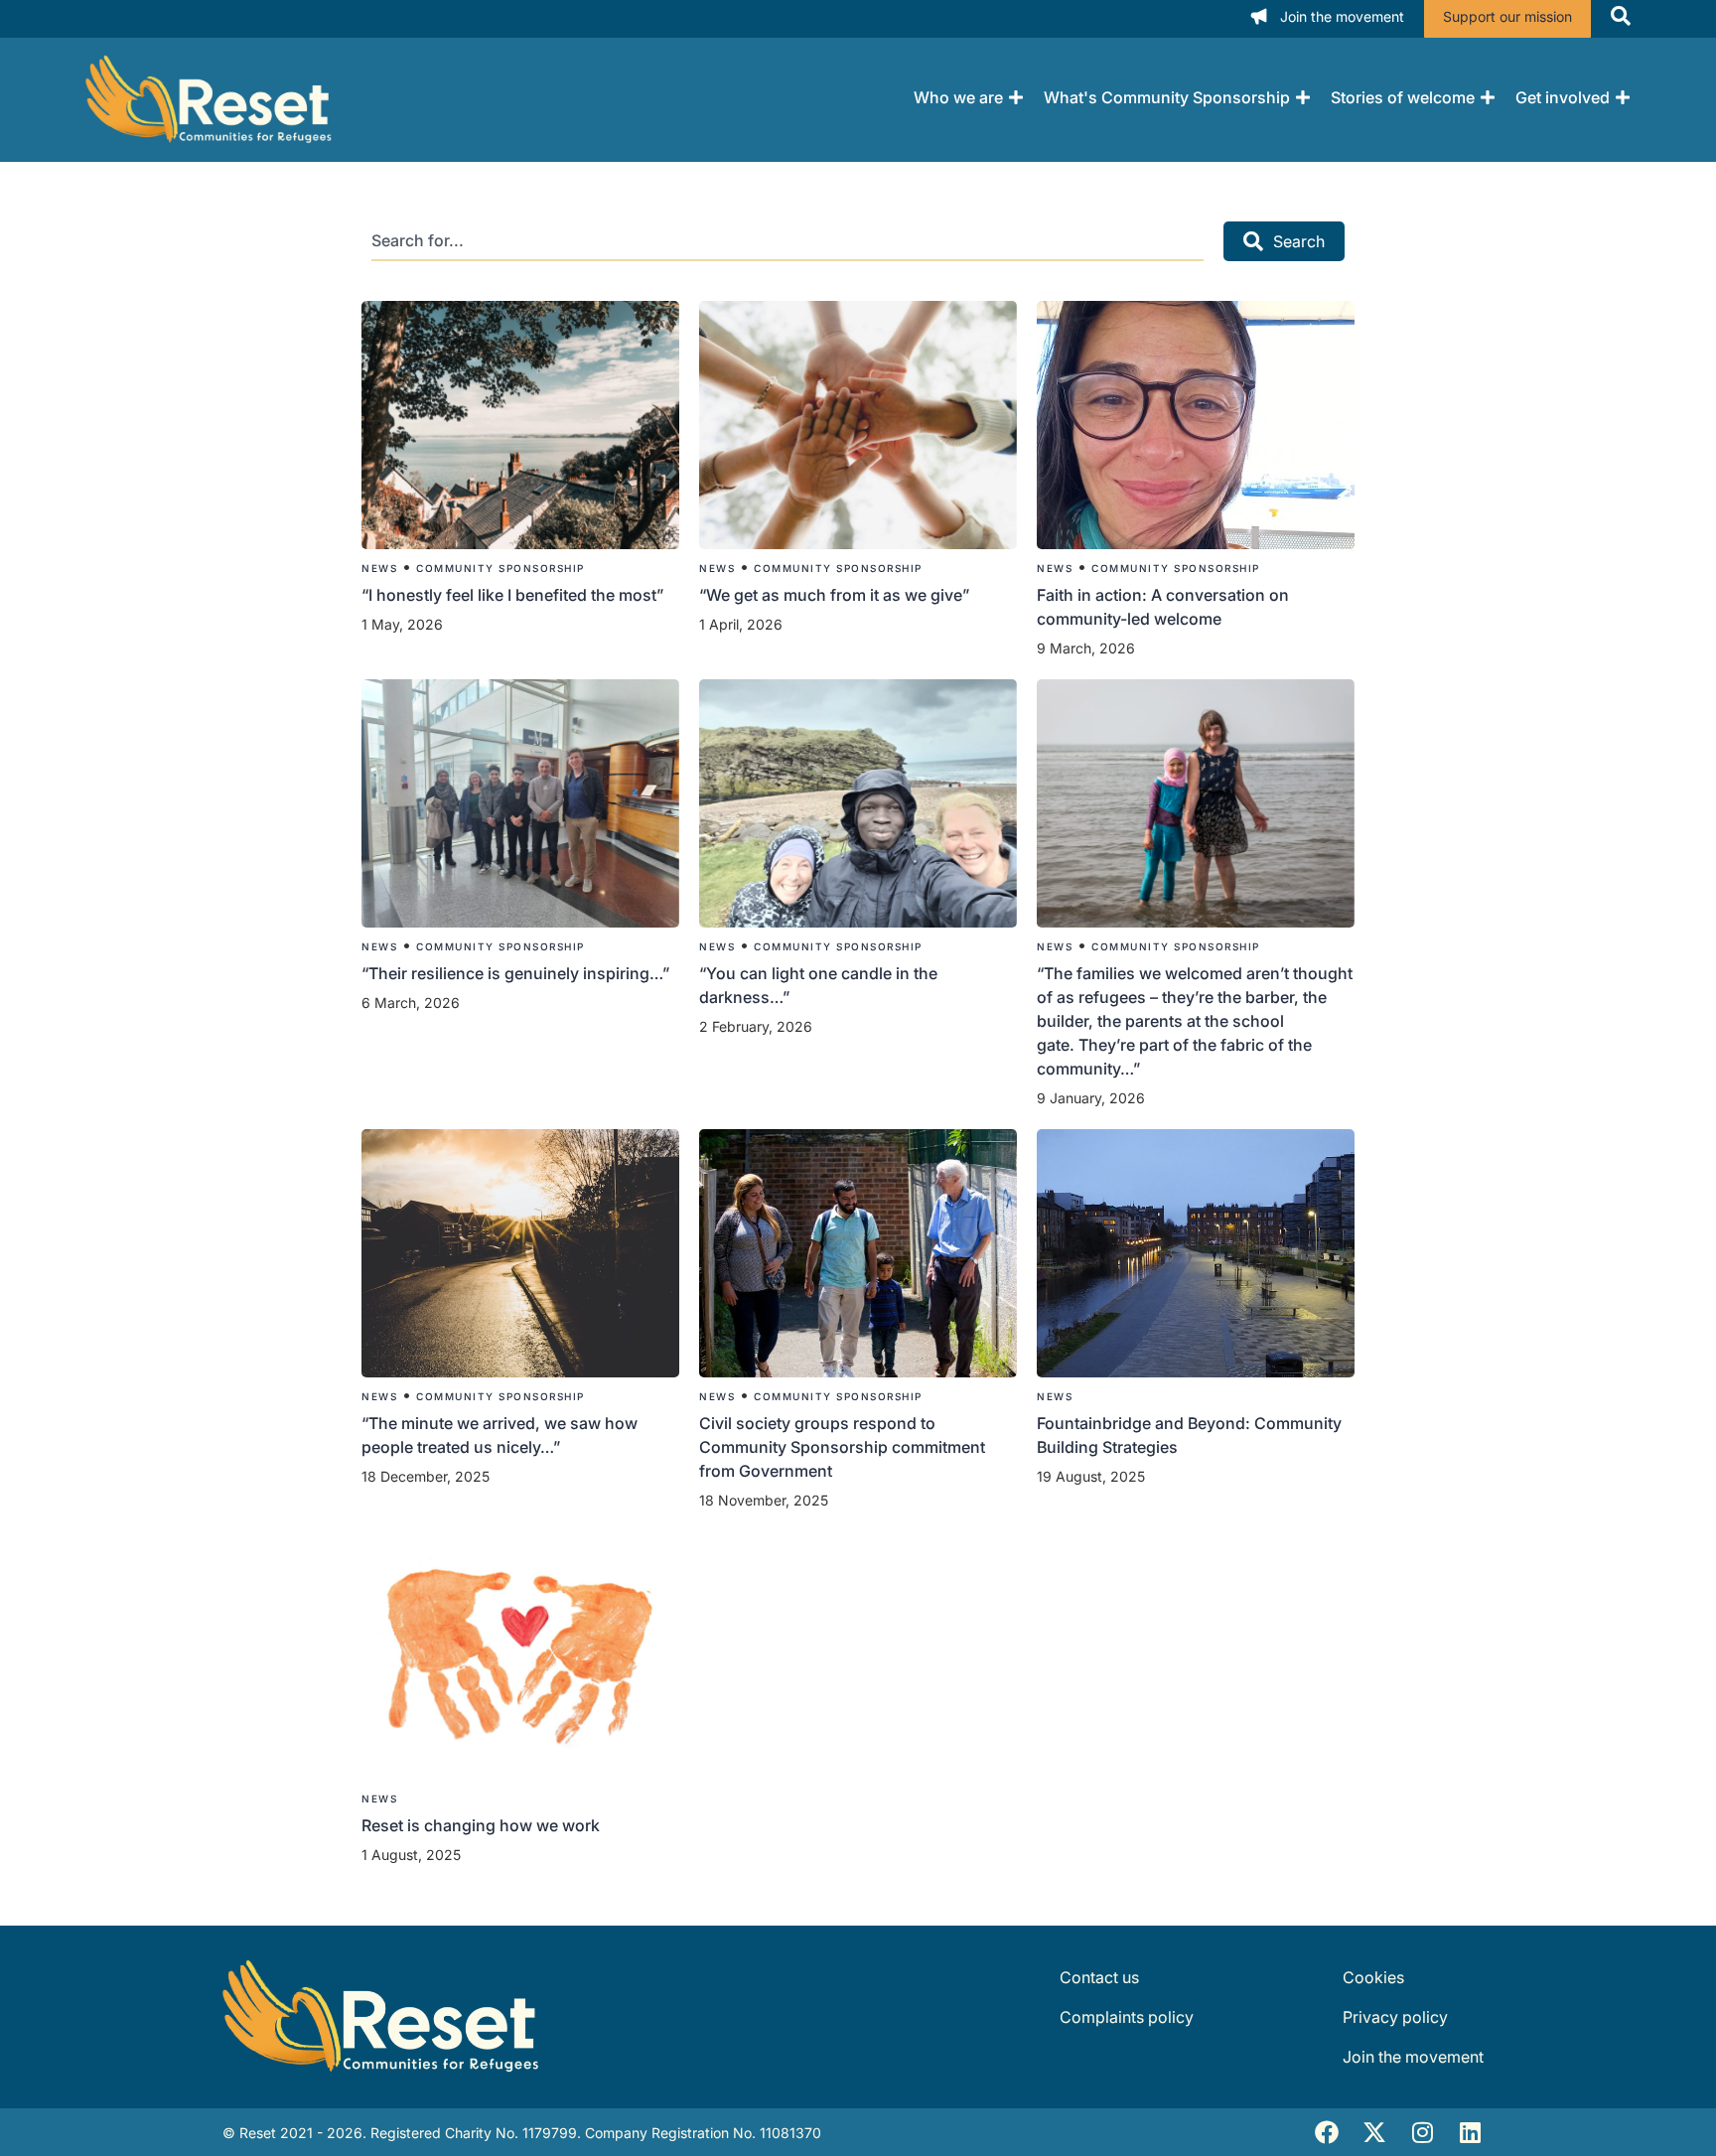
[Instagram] (1422, 2132)
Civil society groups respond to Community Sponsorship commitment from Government (842, 1447)
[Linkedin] (1470, 2132)
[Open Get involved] (1623, 97)
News (379, 568)
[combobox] (787, 241)
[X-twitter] (1374, 2132)
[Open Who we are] (1016, 97)
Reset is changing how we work (481, 1825)
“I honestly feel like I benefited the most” (514, 595)
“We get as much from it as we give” (836, 595)
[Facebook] (1327, 2132)
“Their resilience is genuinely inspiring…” (515, 973)
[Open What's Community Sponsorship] (1303, 97)
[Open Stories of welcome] (1488, 97)
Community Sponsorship (500, 568)
